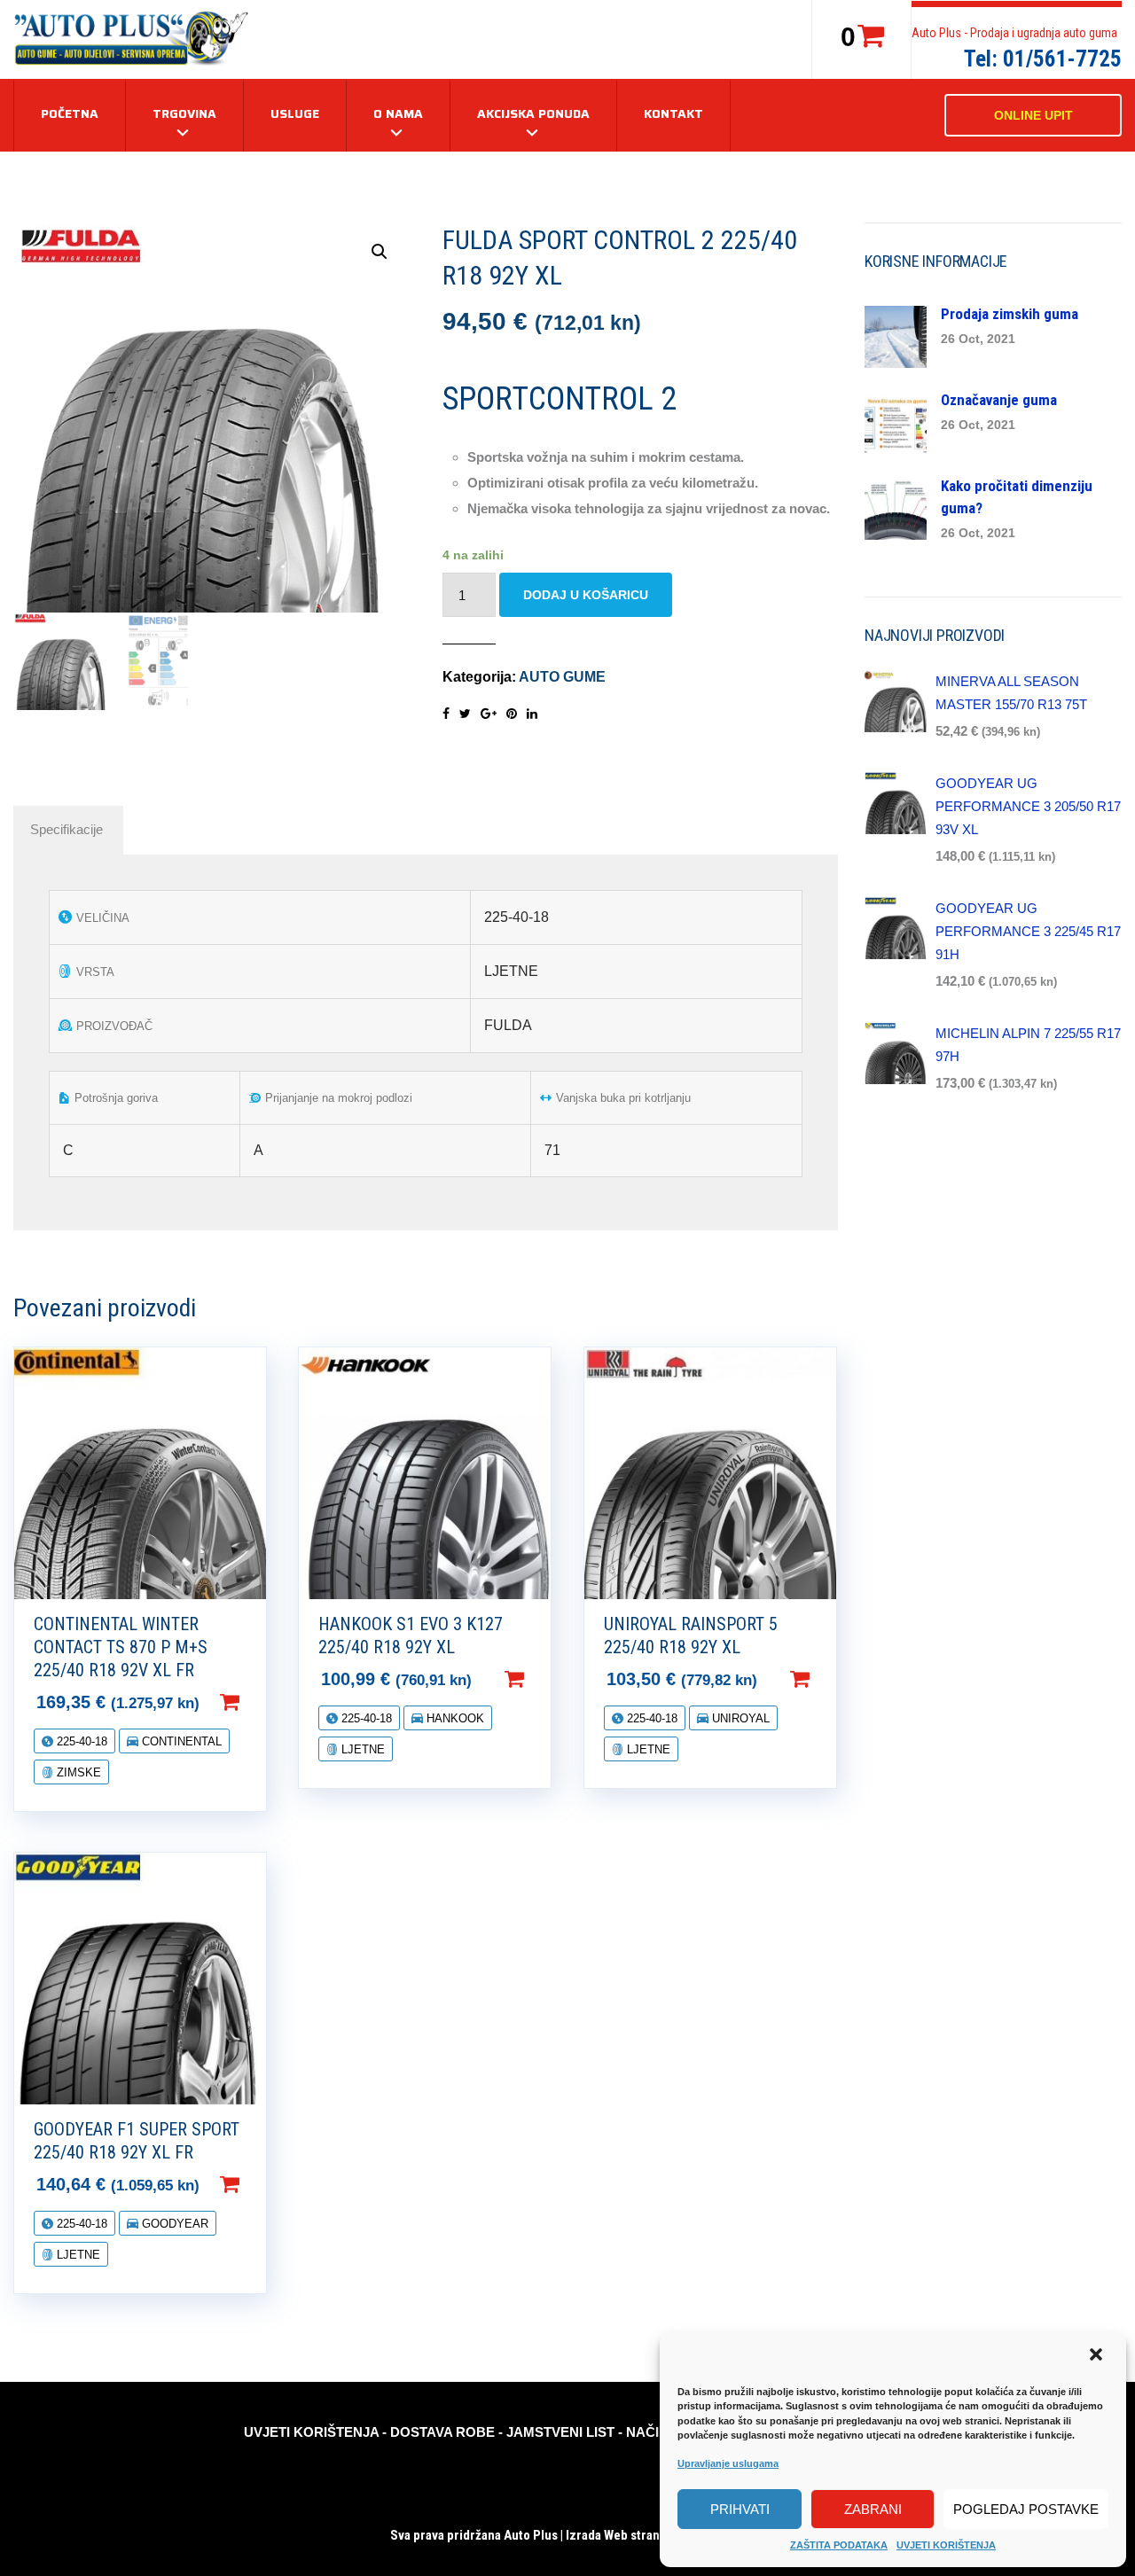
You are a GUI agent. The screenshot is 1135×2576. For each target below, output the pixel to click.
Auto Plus (531, 2535)
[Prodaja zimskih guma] (896, 336)
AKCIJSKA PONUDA (533, 113)
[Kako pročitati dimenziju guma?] (896, 507)
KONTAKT (673, 113)
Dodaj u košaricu (586, 595)
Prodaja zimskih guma (1010, 314)
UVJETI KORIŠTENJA (946, 2545)
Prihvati (740, 2509)
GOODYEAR (173, 2224)
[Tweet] (465, 714)
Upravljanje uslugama (728, 2463)
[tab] (67, 830)
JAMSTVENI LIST (560, 2432)
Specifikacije (67, 829)
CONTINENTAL (180, 1741)
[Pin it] (512, 714)
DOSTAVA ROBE (442, 2432)
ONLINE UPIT (1033, 115)
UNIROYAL (739, 1718)
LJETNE (361, 1749)
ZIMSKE (77, 1772)
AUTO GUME (562, 677)
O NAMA (398, 113)
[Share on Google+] (489, 714)
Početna (70, 113)
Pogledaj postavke (1026, 2509)
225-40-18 (80, 1741)
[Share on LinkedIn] (532, 714)
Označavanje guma (999, 400)
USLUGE (295, 113)
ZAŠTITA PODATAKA (839, 2545)
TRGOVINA (184, 113)
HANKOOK (454, 1718)
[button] (1098, 2356)
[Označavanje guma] (896, 422)
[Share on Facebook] (446, 714)
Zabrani (873, 2509)
